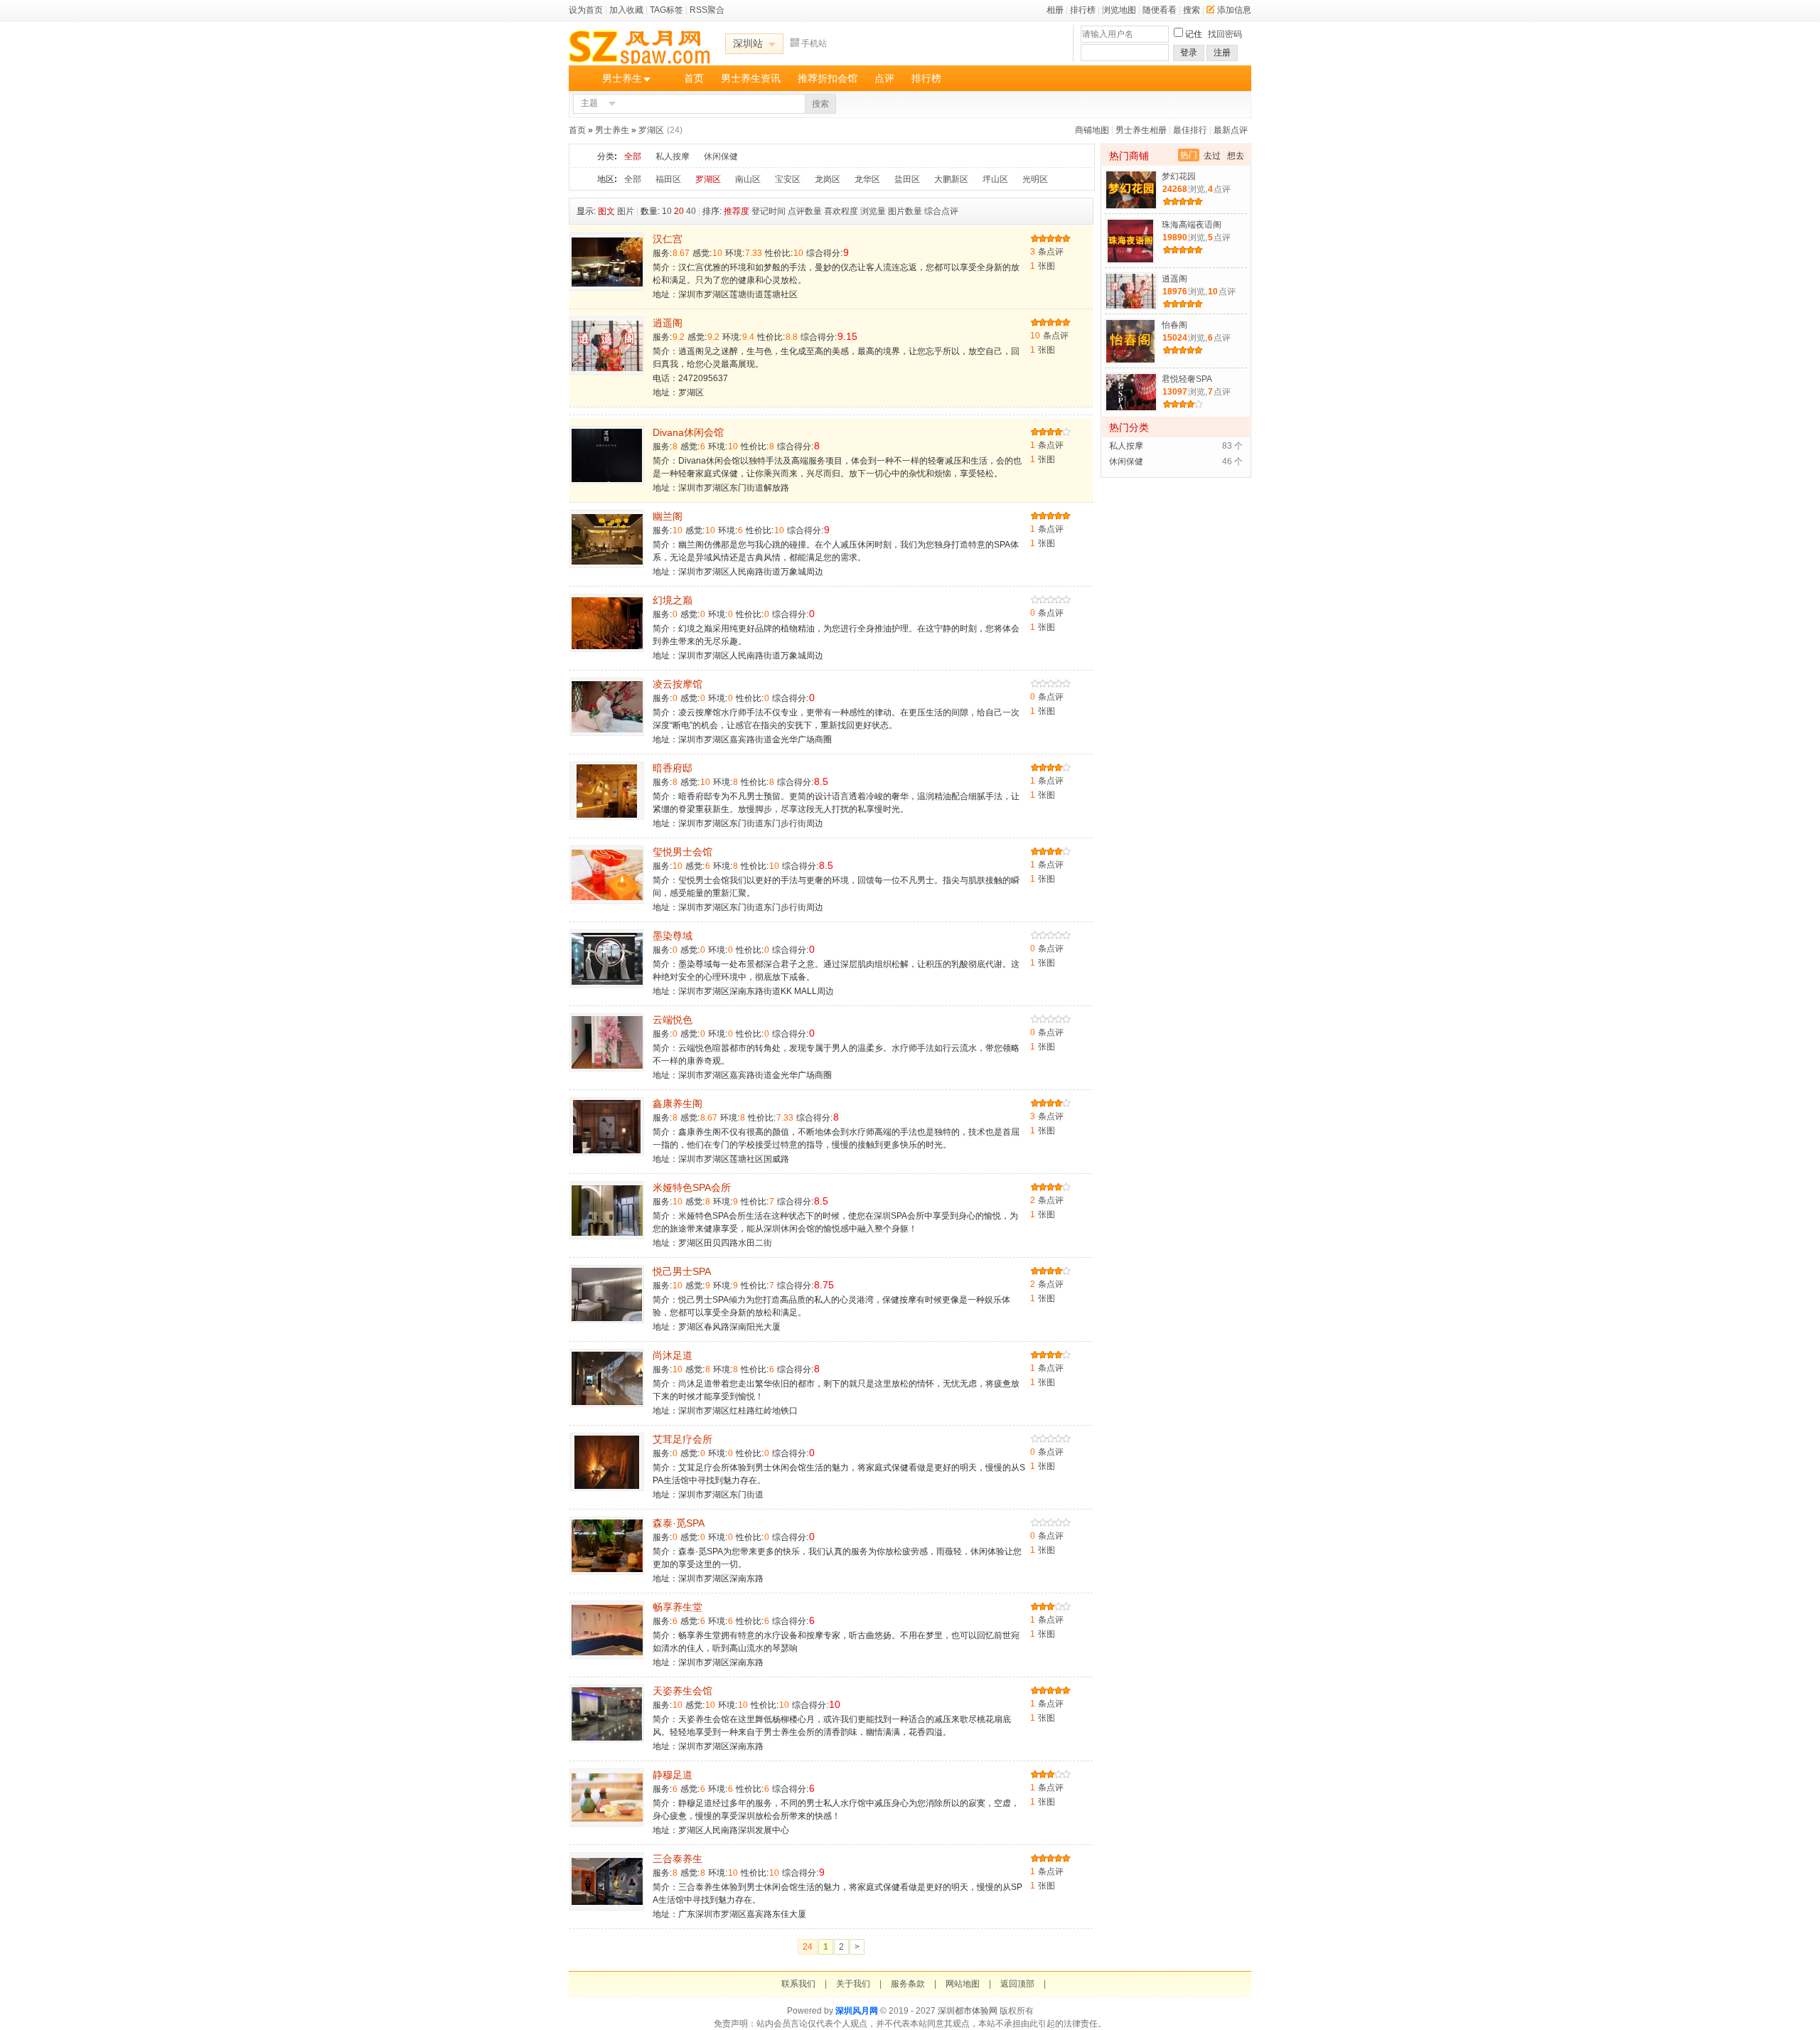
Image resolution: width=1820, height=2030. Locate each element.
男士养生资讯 (751, 78)
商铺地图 (1092, 130)
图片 (626, 211)
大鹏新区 (951, 179)
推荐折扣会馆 (828, 78)
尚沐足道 (673, 1355)
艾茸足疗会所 (682, 1439)
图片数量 (905, 211)
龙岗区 (828, 179)
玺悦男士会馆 (682, 852)
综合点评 (941, 211)
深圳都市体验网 (968, 2011)
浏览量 (873, 211)
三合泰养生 (678, 1859)
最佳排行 (1190, 130)
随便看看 (1160, 10)
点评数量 (805, 211)
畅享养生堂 (678, 1607)
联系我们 (798, 1984)
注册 (1222, 53)
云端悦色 (673, 1020)
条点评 (1047, 252)
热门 (1189, 155)
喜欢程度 (841, 211)
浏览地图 (1119, 10)
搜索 (1192, 10)
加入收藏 (626, 10)
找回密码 (1225, 34)
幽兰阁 (668, 516)
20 (679, 211)
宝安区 (788, 179)
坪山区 (995, 179)
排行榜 (1083, 10)
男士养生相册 (1141, 130)
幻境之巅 (673, 600)
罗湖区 (651, 130)
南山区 (748, 179)
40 (691, 211)
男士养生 (622, 78)
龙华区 (867, 179)
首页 (694, 78)
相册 (1055, 10)
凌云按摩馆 (678, 684)
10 (667, 211)
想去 (1236, 156)
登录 (1189, 53)
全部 (633, 156)
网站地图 (963, 1984)
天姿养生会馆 (682, 1691)
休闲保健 (721, 156)
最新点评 (1231, 130)
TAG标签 (667, 10)
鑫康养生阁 (678, 1104)
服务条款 (908, 1984)
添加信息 (1234, 10)
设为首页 (586, 10)
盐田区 (907, 179)
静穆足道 (673, 1775)
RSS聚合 (707, 10)
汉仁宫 (668, 239)
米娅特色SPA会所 (692, 1187)
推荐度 (737, 211)
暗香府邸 (673, 768)
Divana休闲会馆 (688, 432)
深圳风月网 (857, 2011)
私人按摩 (673, 156)
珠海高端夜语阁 (1192, 225)
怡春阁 (1174, 325)
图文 (606, 211)
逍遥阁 (668, 323)
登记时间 (769, 211)
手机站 (814, 43)
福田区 (668, 179)
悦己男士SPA (682, 1271)
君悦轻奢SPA (1187, 379)
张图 (1043, 266)
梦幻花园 (1179, 176)
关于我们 (853, 1984)
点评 (884, 78)
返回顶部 (1017, 1984)
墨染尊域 (673, 936)
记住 (1194, 34)
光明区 (1035, 179)
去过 (1212, 156)
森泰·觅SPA (679, 1523)
